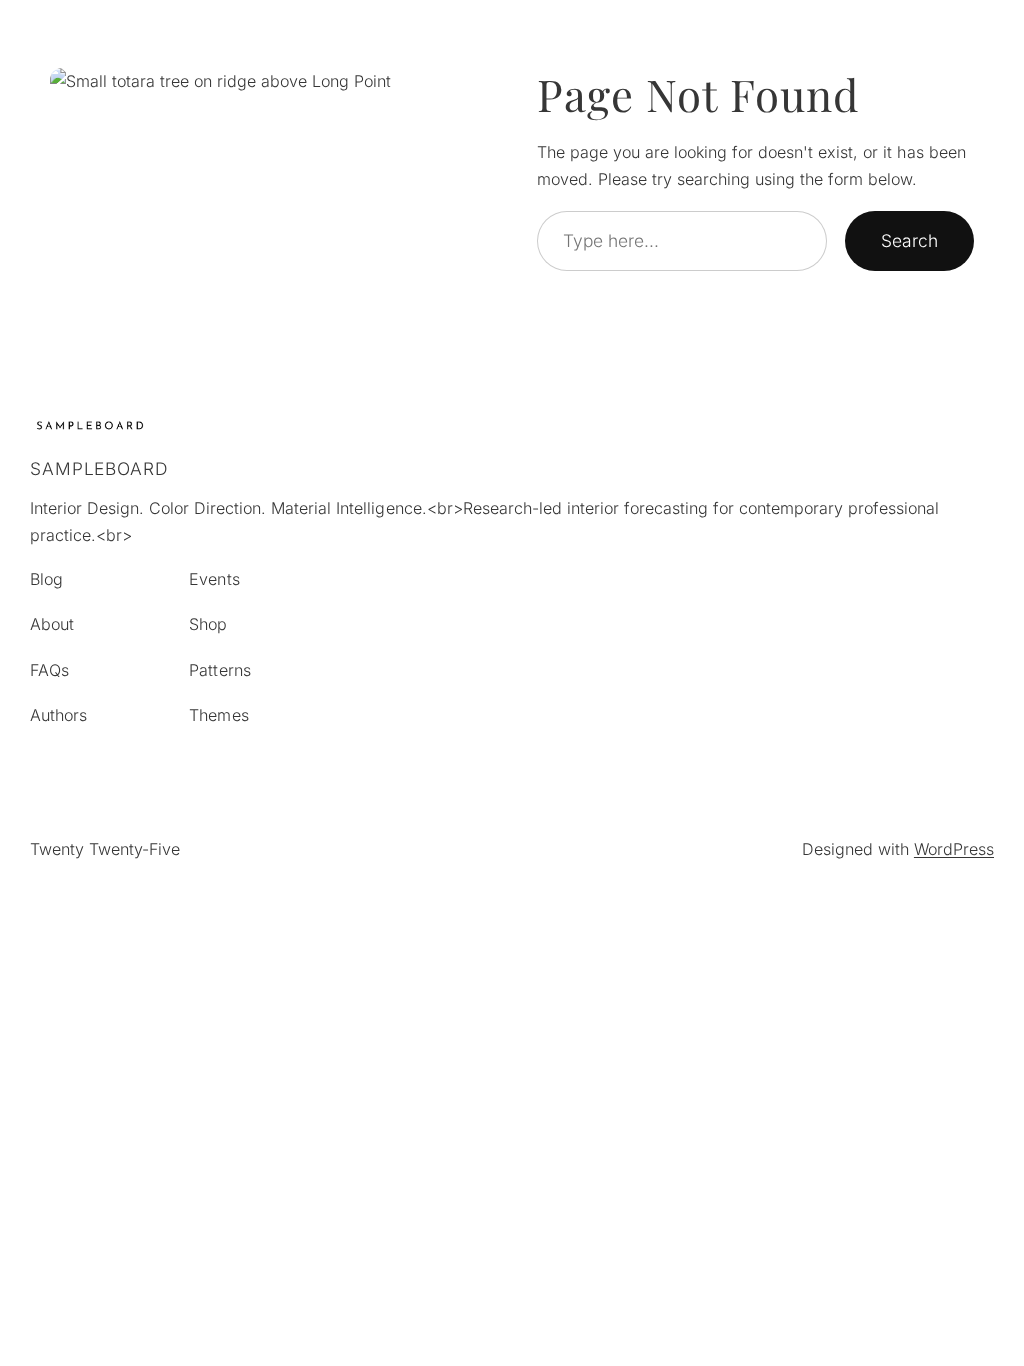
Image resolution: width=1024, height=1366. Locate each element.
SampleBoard (99, 468)
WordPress (954, 849)
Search (909, 240)
